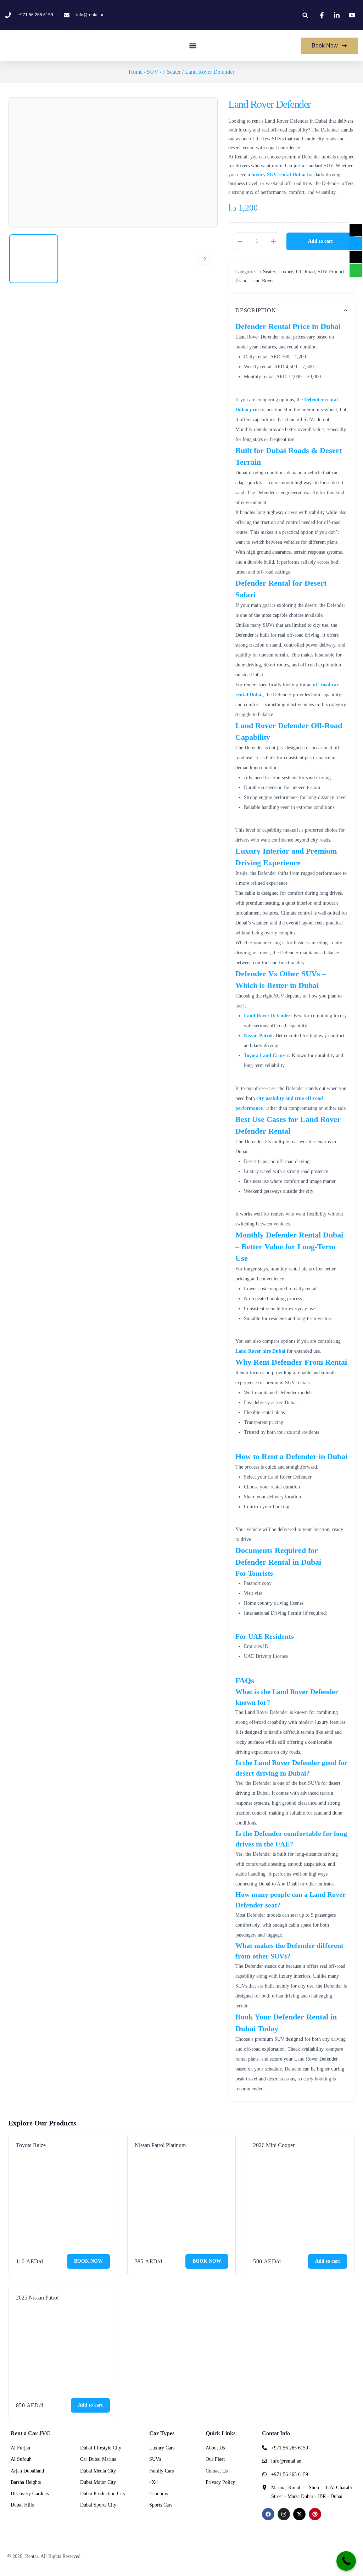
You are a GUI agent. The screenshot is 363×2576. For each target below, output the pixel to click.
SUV (153, 72)
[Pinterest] (315, 2514)
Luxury (286, 272)
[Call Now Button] (346, 2561)
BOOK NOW (88, 2261)
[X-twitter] (299, 2514)
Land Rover (262, 281)
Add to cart (320, 241)
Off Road (305, 272)
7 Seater (172, 72)
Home (136, 72)
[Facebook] (268, 2514)
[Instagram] (284, 2514)
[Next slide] (205, 259)
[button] (305, 15)
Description (256, 310)
